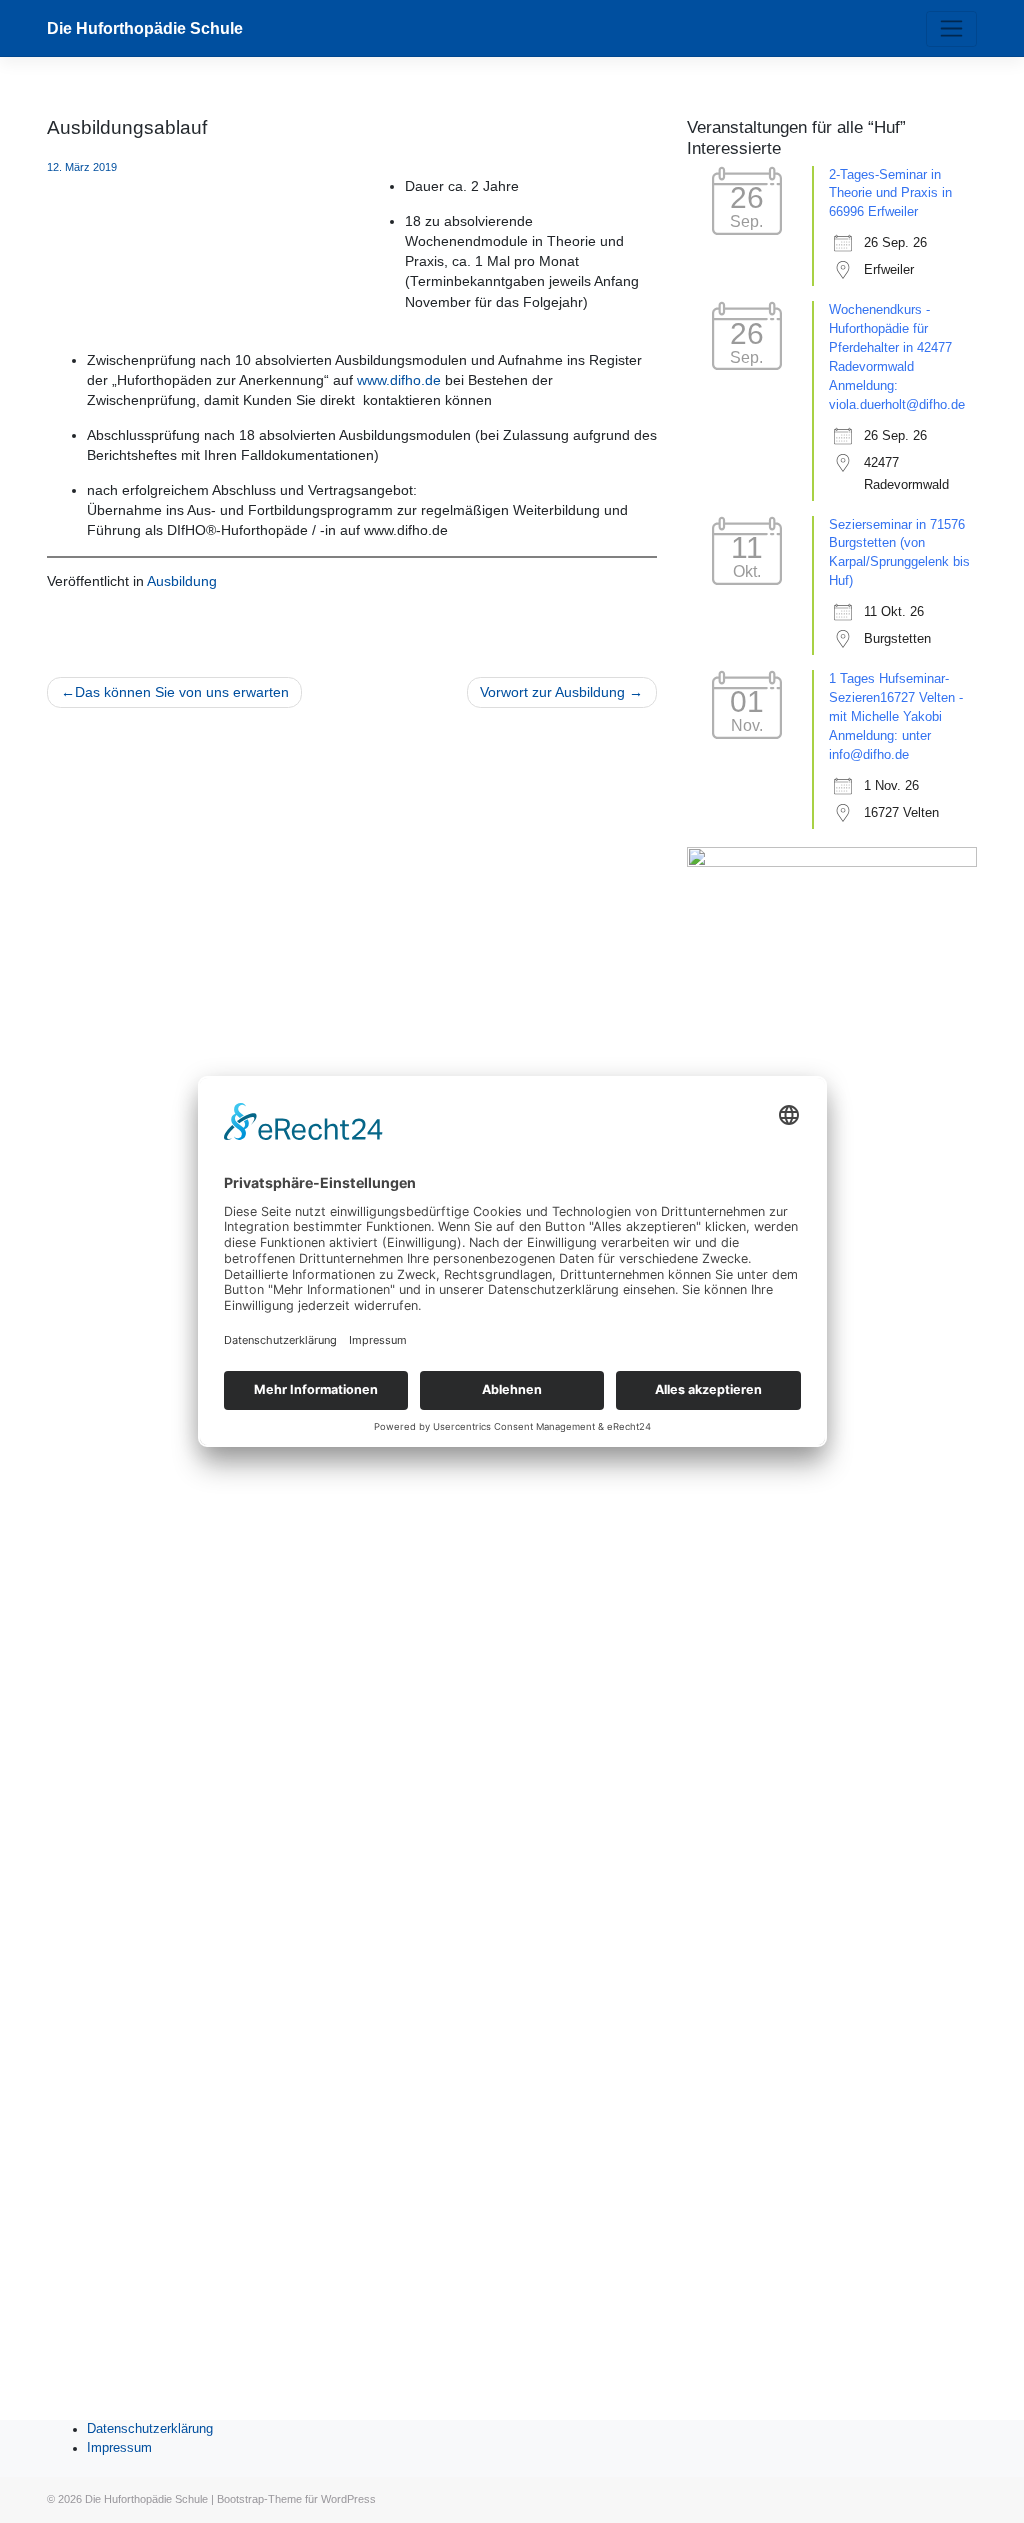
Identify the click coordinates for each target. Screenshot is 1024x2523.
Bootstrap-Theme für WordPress (296, 2499)
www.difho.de (399, 380)
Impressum (119, 2448)
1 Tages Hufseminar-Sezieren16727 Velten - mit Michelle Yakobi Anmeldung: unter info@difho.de (896, 717)
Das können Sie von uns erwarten (182, 692)
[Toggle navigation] (951, 29)
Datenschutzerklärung (150, 2429)
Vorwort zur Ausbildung (552, 692)
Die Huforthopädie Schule (145, 28)
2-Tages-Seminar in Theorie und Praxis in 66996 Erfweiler (890, 194)
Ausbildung (182, 581)
